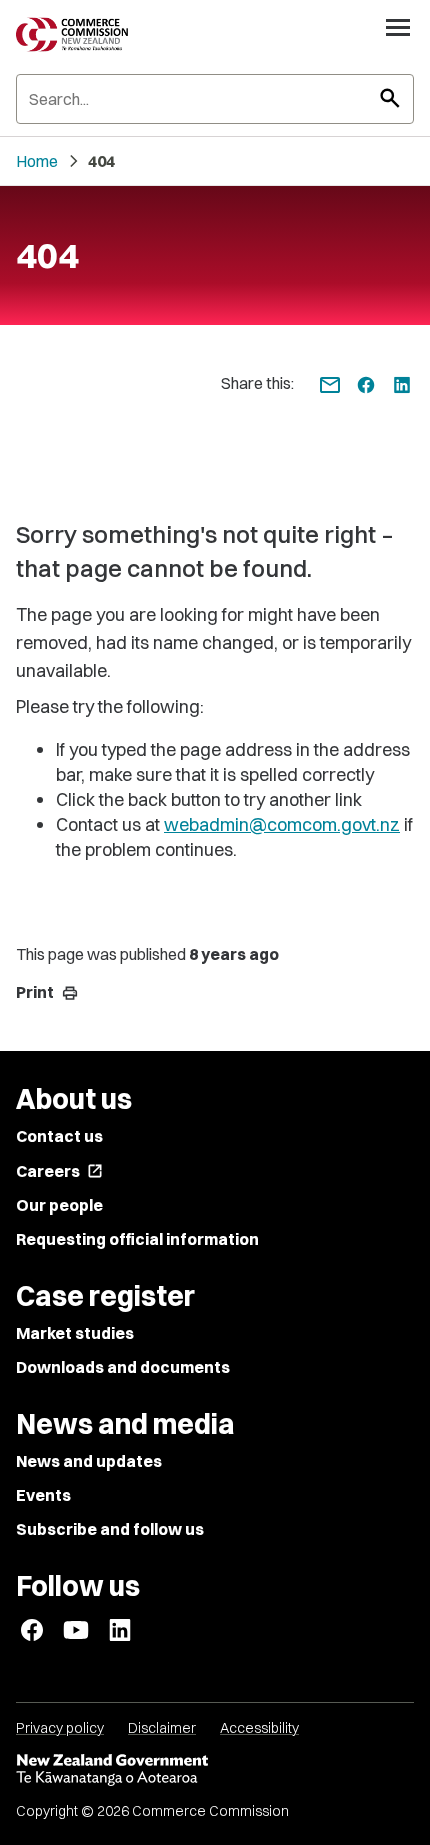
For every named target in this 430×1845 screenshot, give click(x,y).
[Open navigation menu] (398, 27)
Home (37, 161)
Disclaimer (162, 1728)
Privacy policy (60, 1728)
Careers (59, 1171)
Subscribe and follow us (110, 1529)
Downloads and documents (123, 1367)
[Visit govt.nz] (215, 1770)
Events (43, 1495)
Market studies (75, 1333)
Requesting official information (137, 1239)
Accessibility (259, 1728)
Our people (59, 1205)
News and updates (89, 1461)
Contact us (59, 1136)
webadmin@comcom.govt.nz (282, 824)
